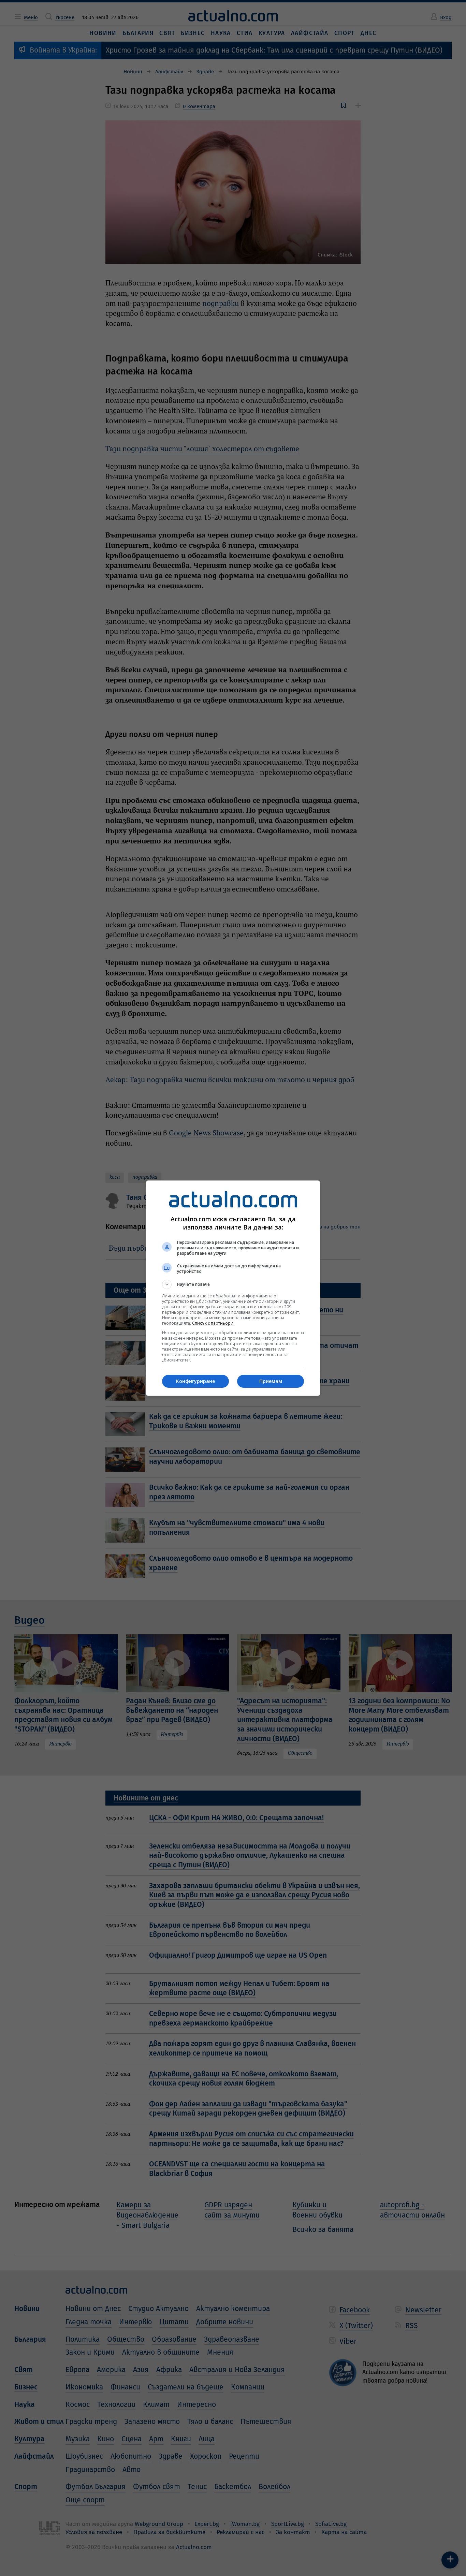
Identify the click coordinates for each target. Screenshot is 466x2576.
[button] (233, 1284)
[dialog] (233, 1288)
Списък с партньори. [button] (213, 1323)
